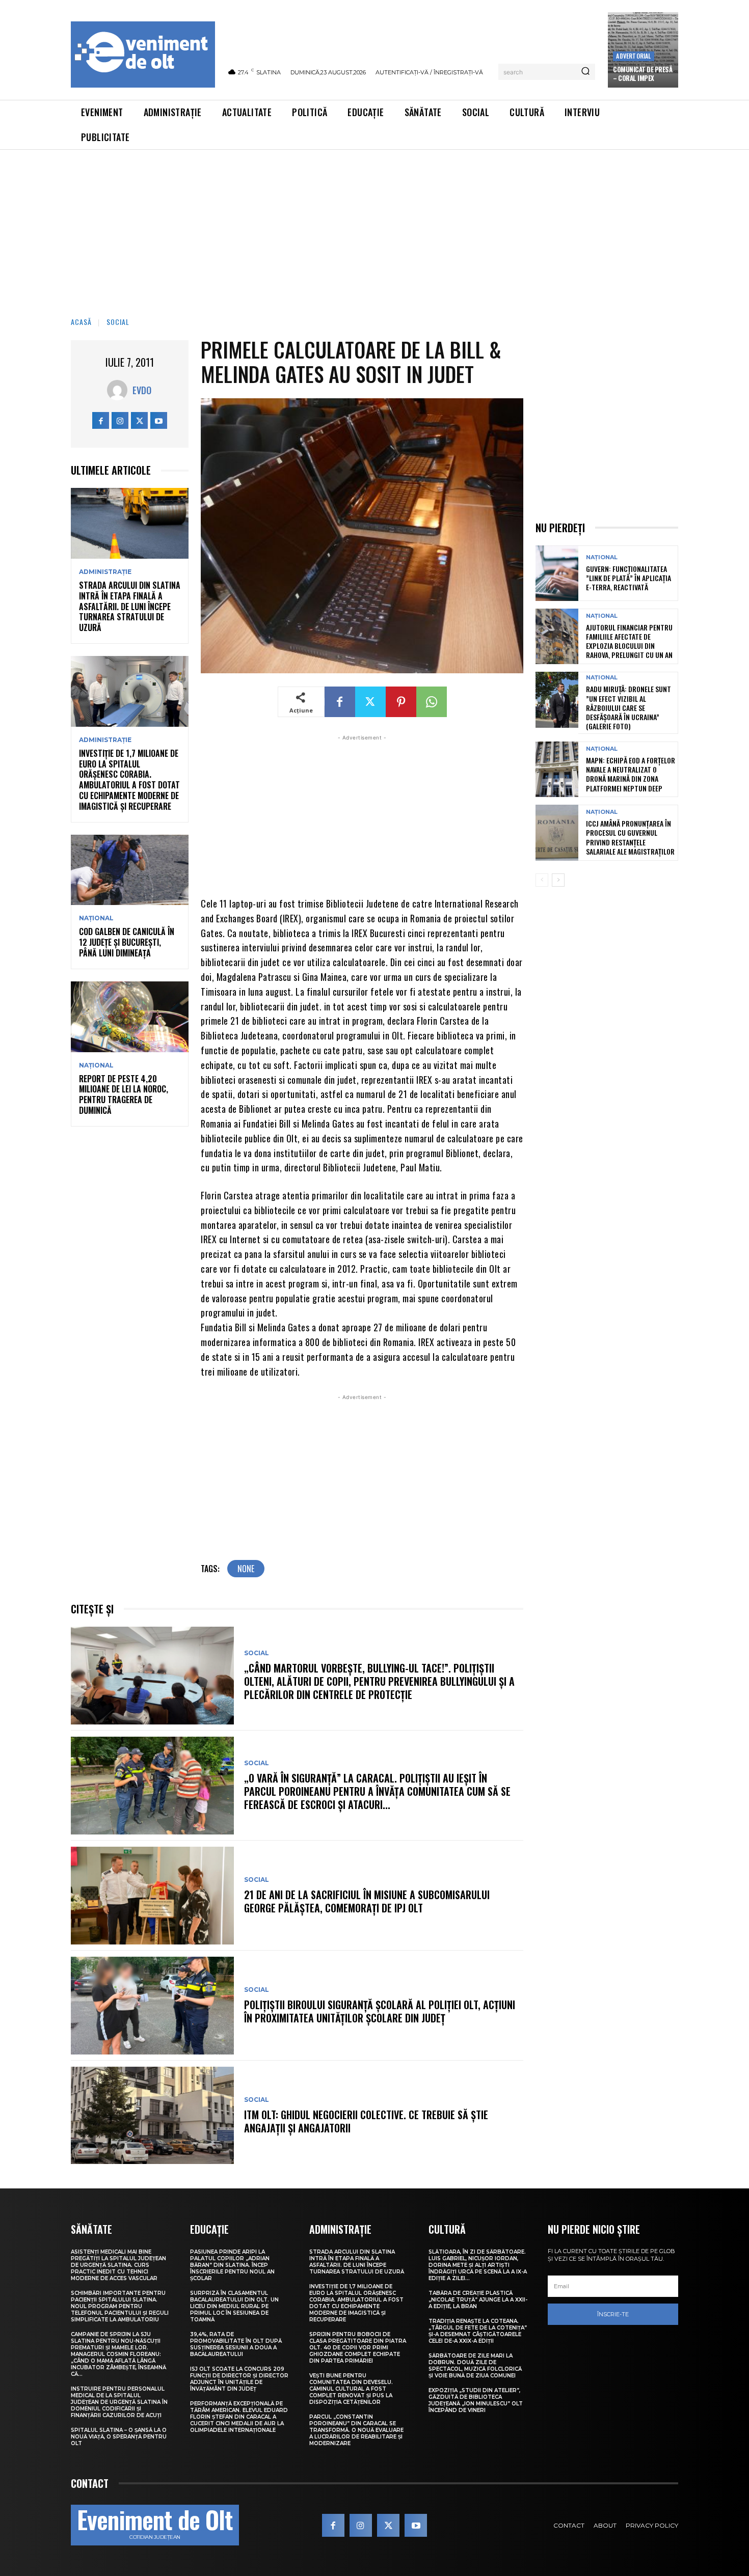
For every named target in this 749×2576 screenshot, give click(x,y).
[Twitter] (139, 420)
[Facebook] (101, 420)
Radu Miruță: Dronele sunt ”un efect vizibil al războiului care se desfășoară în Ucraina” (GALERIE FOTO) (628, 707)
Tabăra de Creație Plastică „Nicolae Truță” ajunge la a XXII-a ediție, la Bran (478, 2300)
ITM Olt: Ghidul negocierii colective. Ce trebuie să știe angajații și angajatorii (366, 2121)
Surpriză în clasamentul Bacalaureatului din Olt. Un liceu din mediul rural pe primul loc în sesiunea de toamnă (234, 2306)
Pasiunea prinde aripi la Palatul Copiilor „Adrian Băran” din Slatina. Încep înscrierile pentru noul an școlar (232, 2265)
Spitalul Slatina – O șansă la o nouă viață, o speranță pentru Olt (119, 2437)
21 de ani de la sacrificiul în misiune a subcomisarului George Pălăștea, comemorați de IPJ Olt (367, 1901)
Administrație (105, 572)
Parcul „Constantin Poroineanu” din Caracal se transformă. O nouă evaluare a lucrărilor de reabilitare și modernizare (356, 2430)
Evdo (142, 390)
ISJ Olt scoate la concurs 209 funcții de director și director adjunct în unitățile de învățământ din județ (239, 2379)
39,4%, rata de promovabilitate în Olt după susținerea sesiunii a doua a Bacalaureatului (236, 2344)
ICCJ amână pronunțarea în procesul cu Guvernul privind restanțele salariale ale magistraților (630, 837)
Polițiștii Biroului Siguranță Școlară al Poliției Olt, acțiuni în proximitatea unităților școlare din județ (380, 2011)
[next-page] (558, 880)
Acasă (81, 322)
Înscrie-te (613, 2314)
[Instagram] (120, 420)
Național (96, 918)
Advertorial (633, 56)
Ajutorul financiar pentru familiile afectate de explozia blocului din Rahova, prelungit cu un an (629, 641)
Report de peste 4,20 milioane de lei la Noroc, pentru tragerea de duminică (124, 1094)
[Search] (585, 72)
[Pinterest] (401, 702)
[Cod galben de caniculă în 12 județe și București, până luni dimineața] (130, 870)
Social (118, 322)
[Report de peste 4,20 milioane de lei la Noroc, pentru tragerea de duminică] (130, 1017)
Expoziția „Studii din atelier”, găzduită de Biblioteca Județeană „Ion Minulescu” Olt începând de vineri (476, 2400)
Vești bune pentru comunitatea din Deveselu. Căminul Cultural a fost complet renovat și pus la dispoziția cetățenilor (351, 2389)
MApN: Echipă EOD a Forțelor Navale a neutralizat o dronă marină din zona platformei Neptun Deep (631, 774)
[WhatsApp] (432, 702)
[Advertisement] (374, 226)
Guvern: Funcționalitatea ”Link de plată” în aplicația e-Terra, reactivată (628, 578)
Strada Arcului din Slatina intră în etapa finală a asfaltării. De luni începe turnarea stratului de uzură (130, 606)
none (246, 1569)
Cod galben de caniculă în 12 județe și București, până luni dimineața (127, 942)
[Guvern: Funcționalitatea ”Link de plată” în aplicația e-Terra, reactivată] (557, 573)
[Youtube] (159, 420)
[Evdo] (120, 390)
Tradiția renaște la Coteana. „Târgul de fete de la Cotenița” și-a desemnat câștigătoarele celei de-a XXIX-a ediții (478, 2331)
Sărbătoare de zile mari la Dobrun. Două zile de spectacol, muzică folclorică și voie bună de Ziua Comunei (475, 2366)
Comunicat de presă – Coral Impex (643, 74)
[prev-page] (542, 880)
